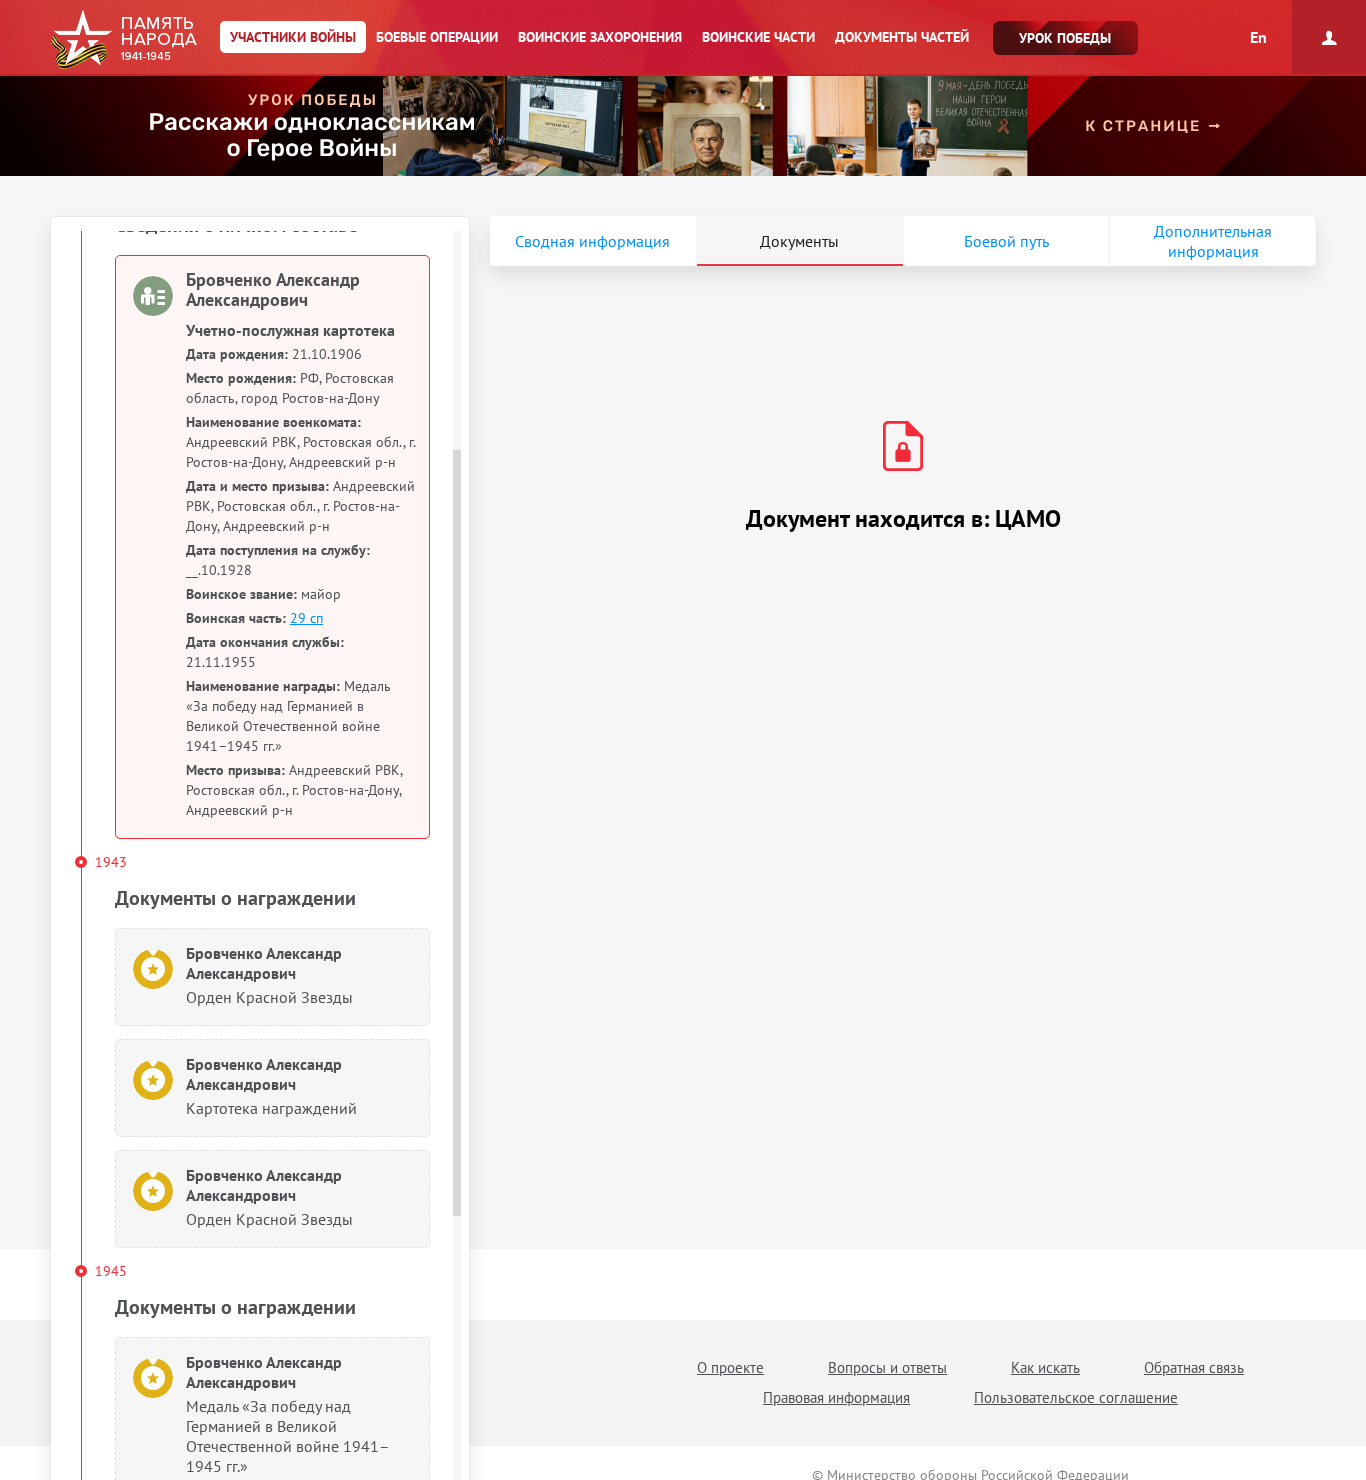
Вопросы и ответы (887, 1367)
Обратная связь (1194, 1367)
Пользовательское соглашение (1076, 1397)
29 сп (306, 618)
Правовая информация (836, 1397)
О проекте (730, 1367)
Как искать (1045, 1367)
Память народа (123, 40)
